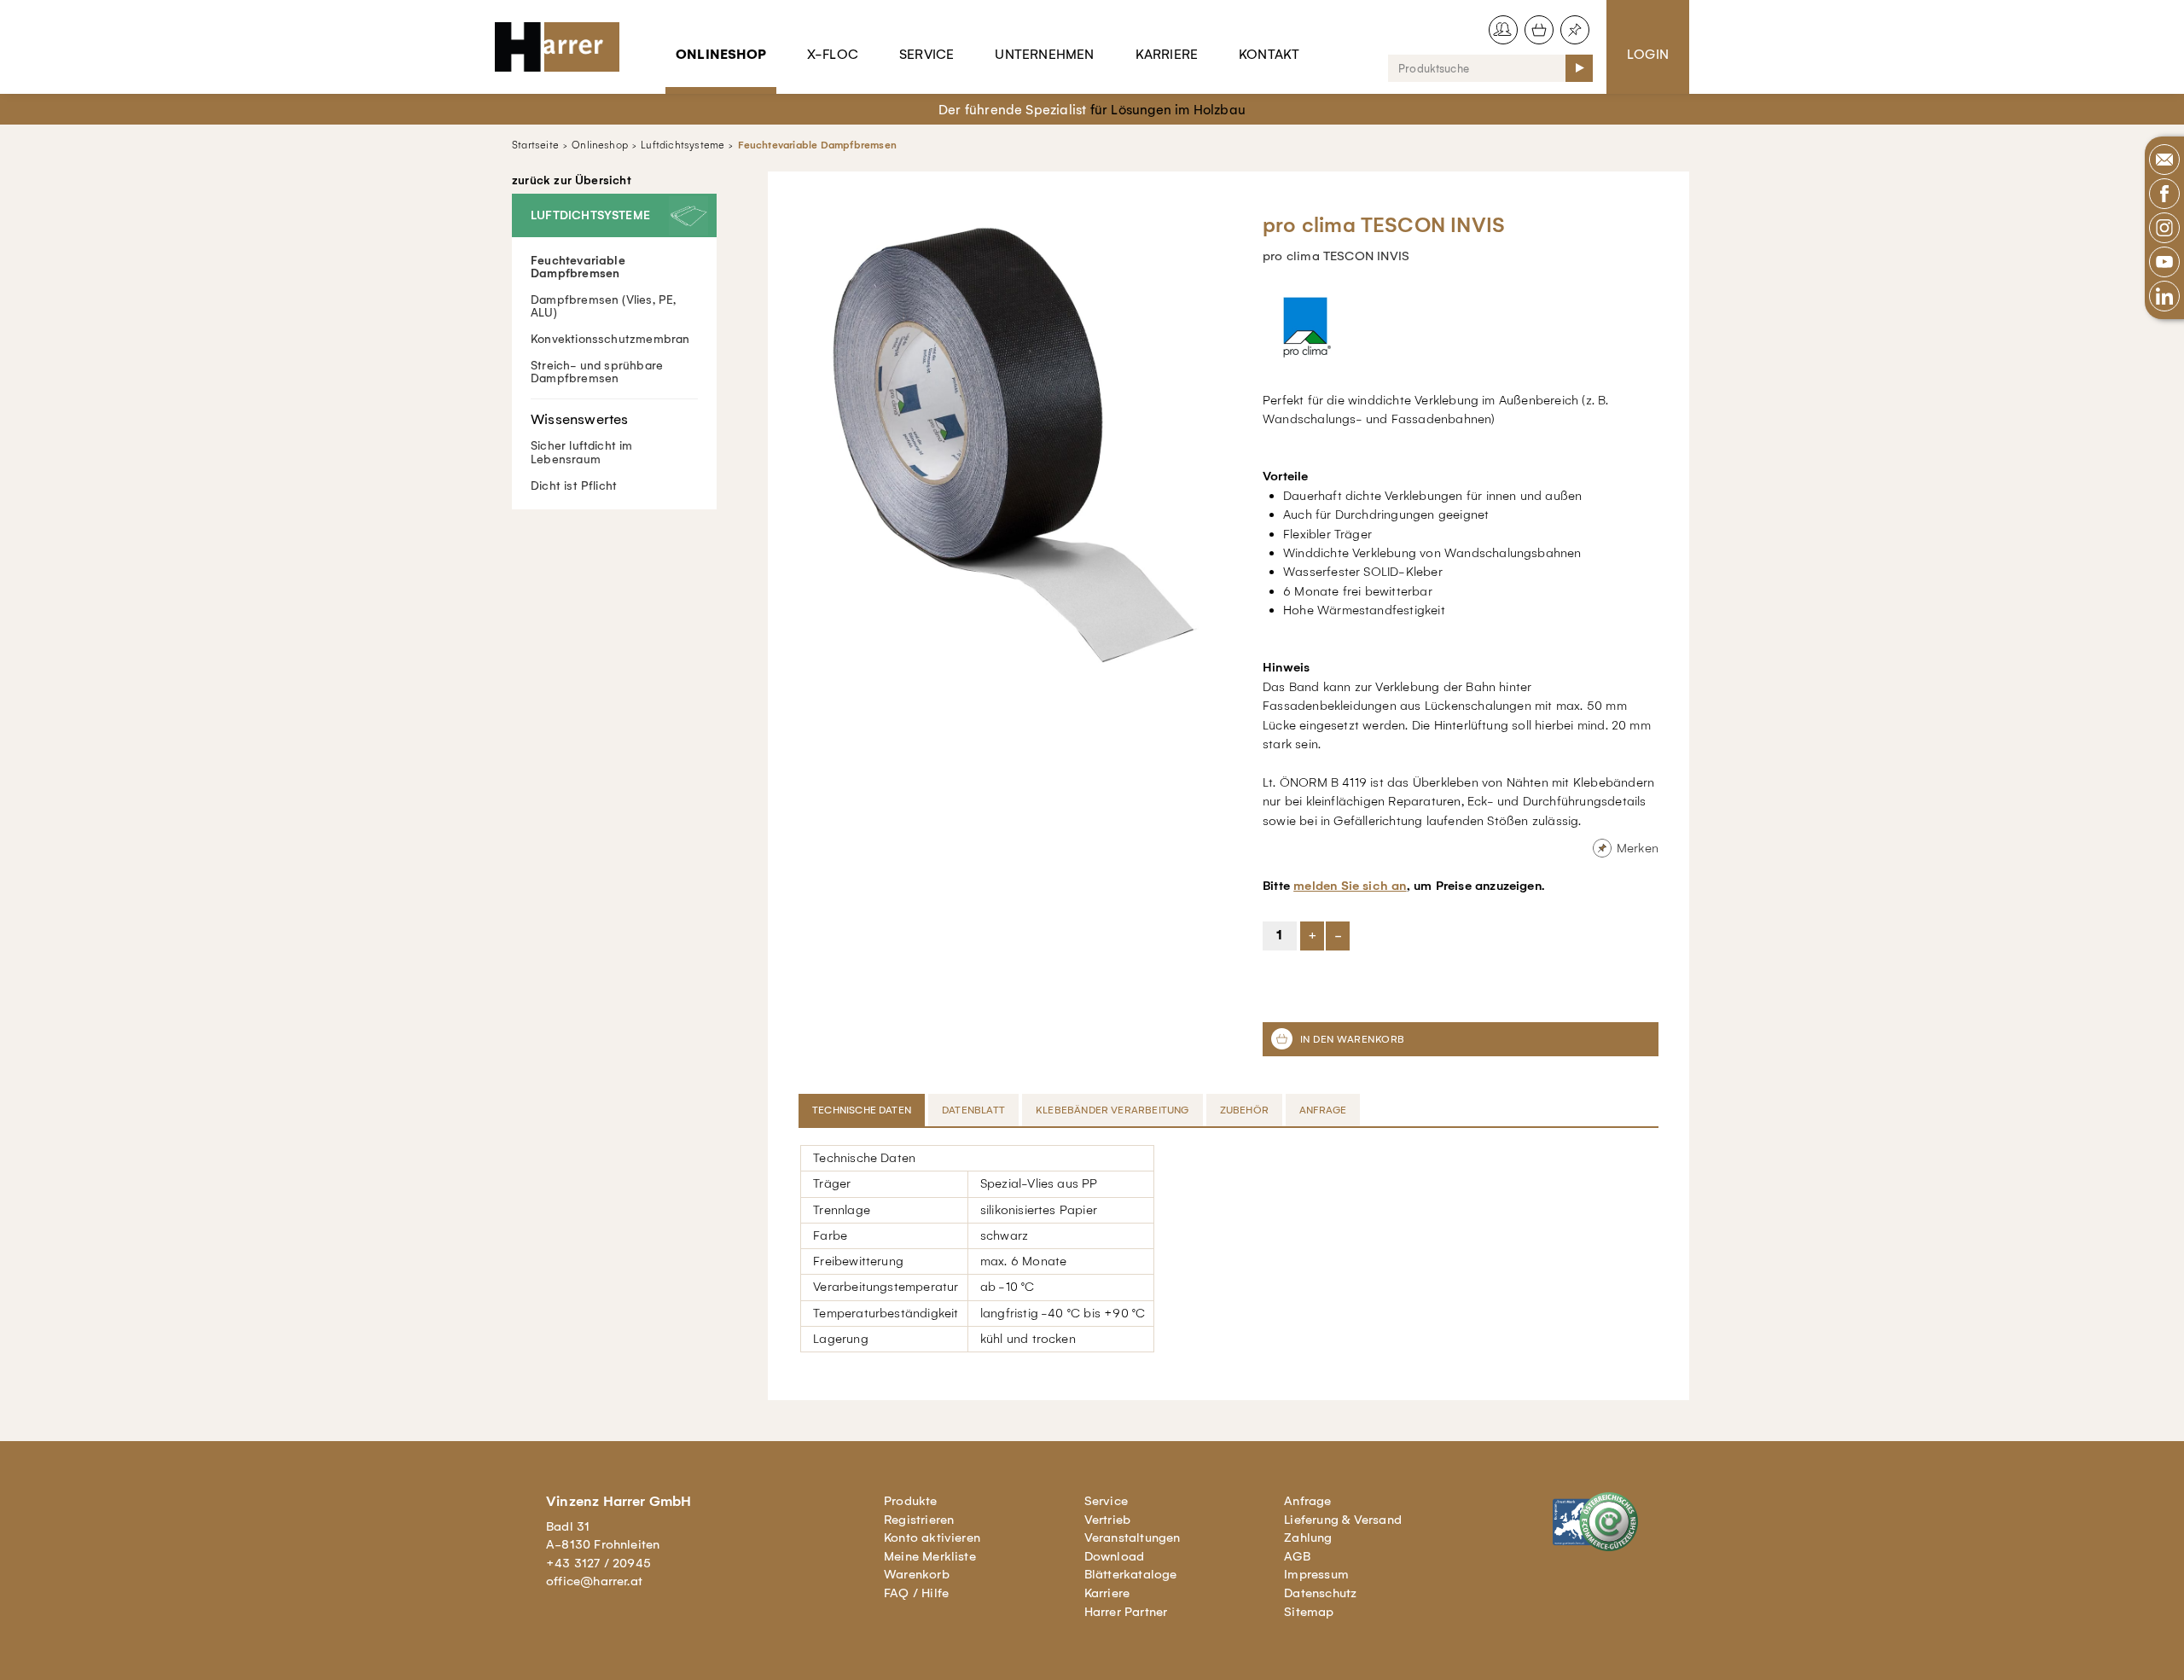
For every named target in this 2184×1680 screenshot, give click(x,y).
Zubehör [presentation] (1244, 1110)
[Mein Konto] (1503, 30)
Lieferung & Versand (1343, 1520)
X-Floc (833, 54)
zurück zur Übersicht (572, 181)
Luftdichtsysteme (682, 145)
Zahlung (1308, 1538)
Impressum (1316, 1574)
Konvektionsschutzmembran (610, 339)
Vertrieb (1108, 1520)
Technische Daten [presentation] (862, 1110)
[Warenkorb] (1539, 30)
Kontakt (1269, 54)
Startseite (535, 145)
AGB (1297, 1556)
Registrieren (919, 1520)
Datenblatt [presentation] (973, 1110)
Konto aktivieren (932, 1538)
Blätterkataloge (1131, 1574)
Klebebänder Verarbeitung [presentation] (1112, 1110)
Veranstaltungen (1133, 1538)
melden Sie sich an (1350, 886)
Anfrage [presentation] (1323, 1110)
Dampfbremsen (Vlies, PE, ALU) (604, 306)
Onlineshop (721, 54)
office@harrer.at (594, 1581)
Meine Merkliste (930, 1556)
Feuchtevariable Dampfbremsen (817, 145)
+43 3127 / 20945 (598, 1563)
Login (1648, 54)
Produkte (911, 1501)
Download (1115, 1556)
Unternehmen (1044, 54)
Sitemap (1309, 1612)
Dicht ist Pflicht (574, 486)
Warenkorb (917, 1574)
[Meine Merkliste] (1575, 30)
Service (926, 54)
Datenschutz (1320, 1593)
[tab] (863, 1110)
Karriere (1167, 54)
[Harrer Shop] (565, 47)
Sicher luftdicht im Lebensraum (582, 452)
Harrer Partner (1126, 1612)
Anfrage (1307, 1501)
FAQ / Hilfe (916, 1593)
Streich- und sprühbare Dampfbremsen (597, 372)
